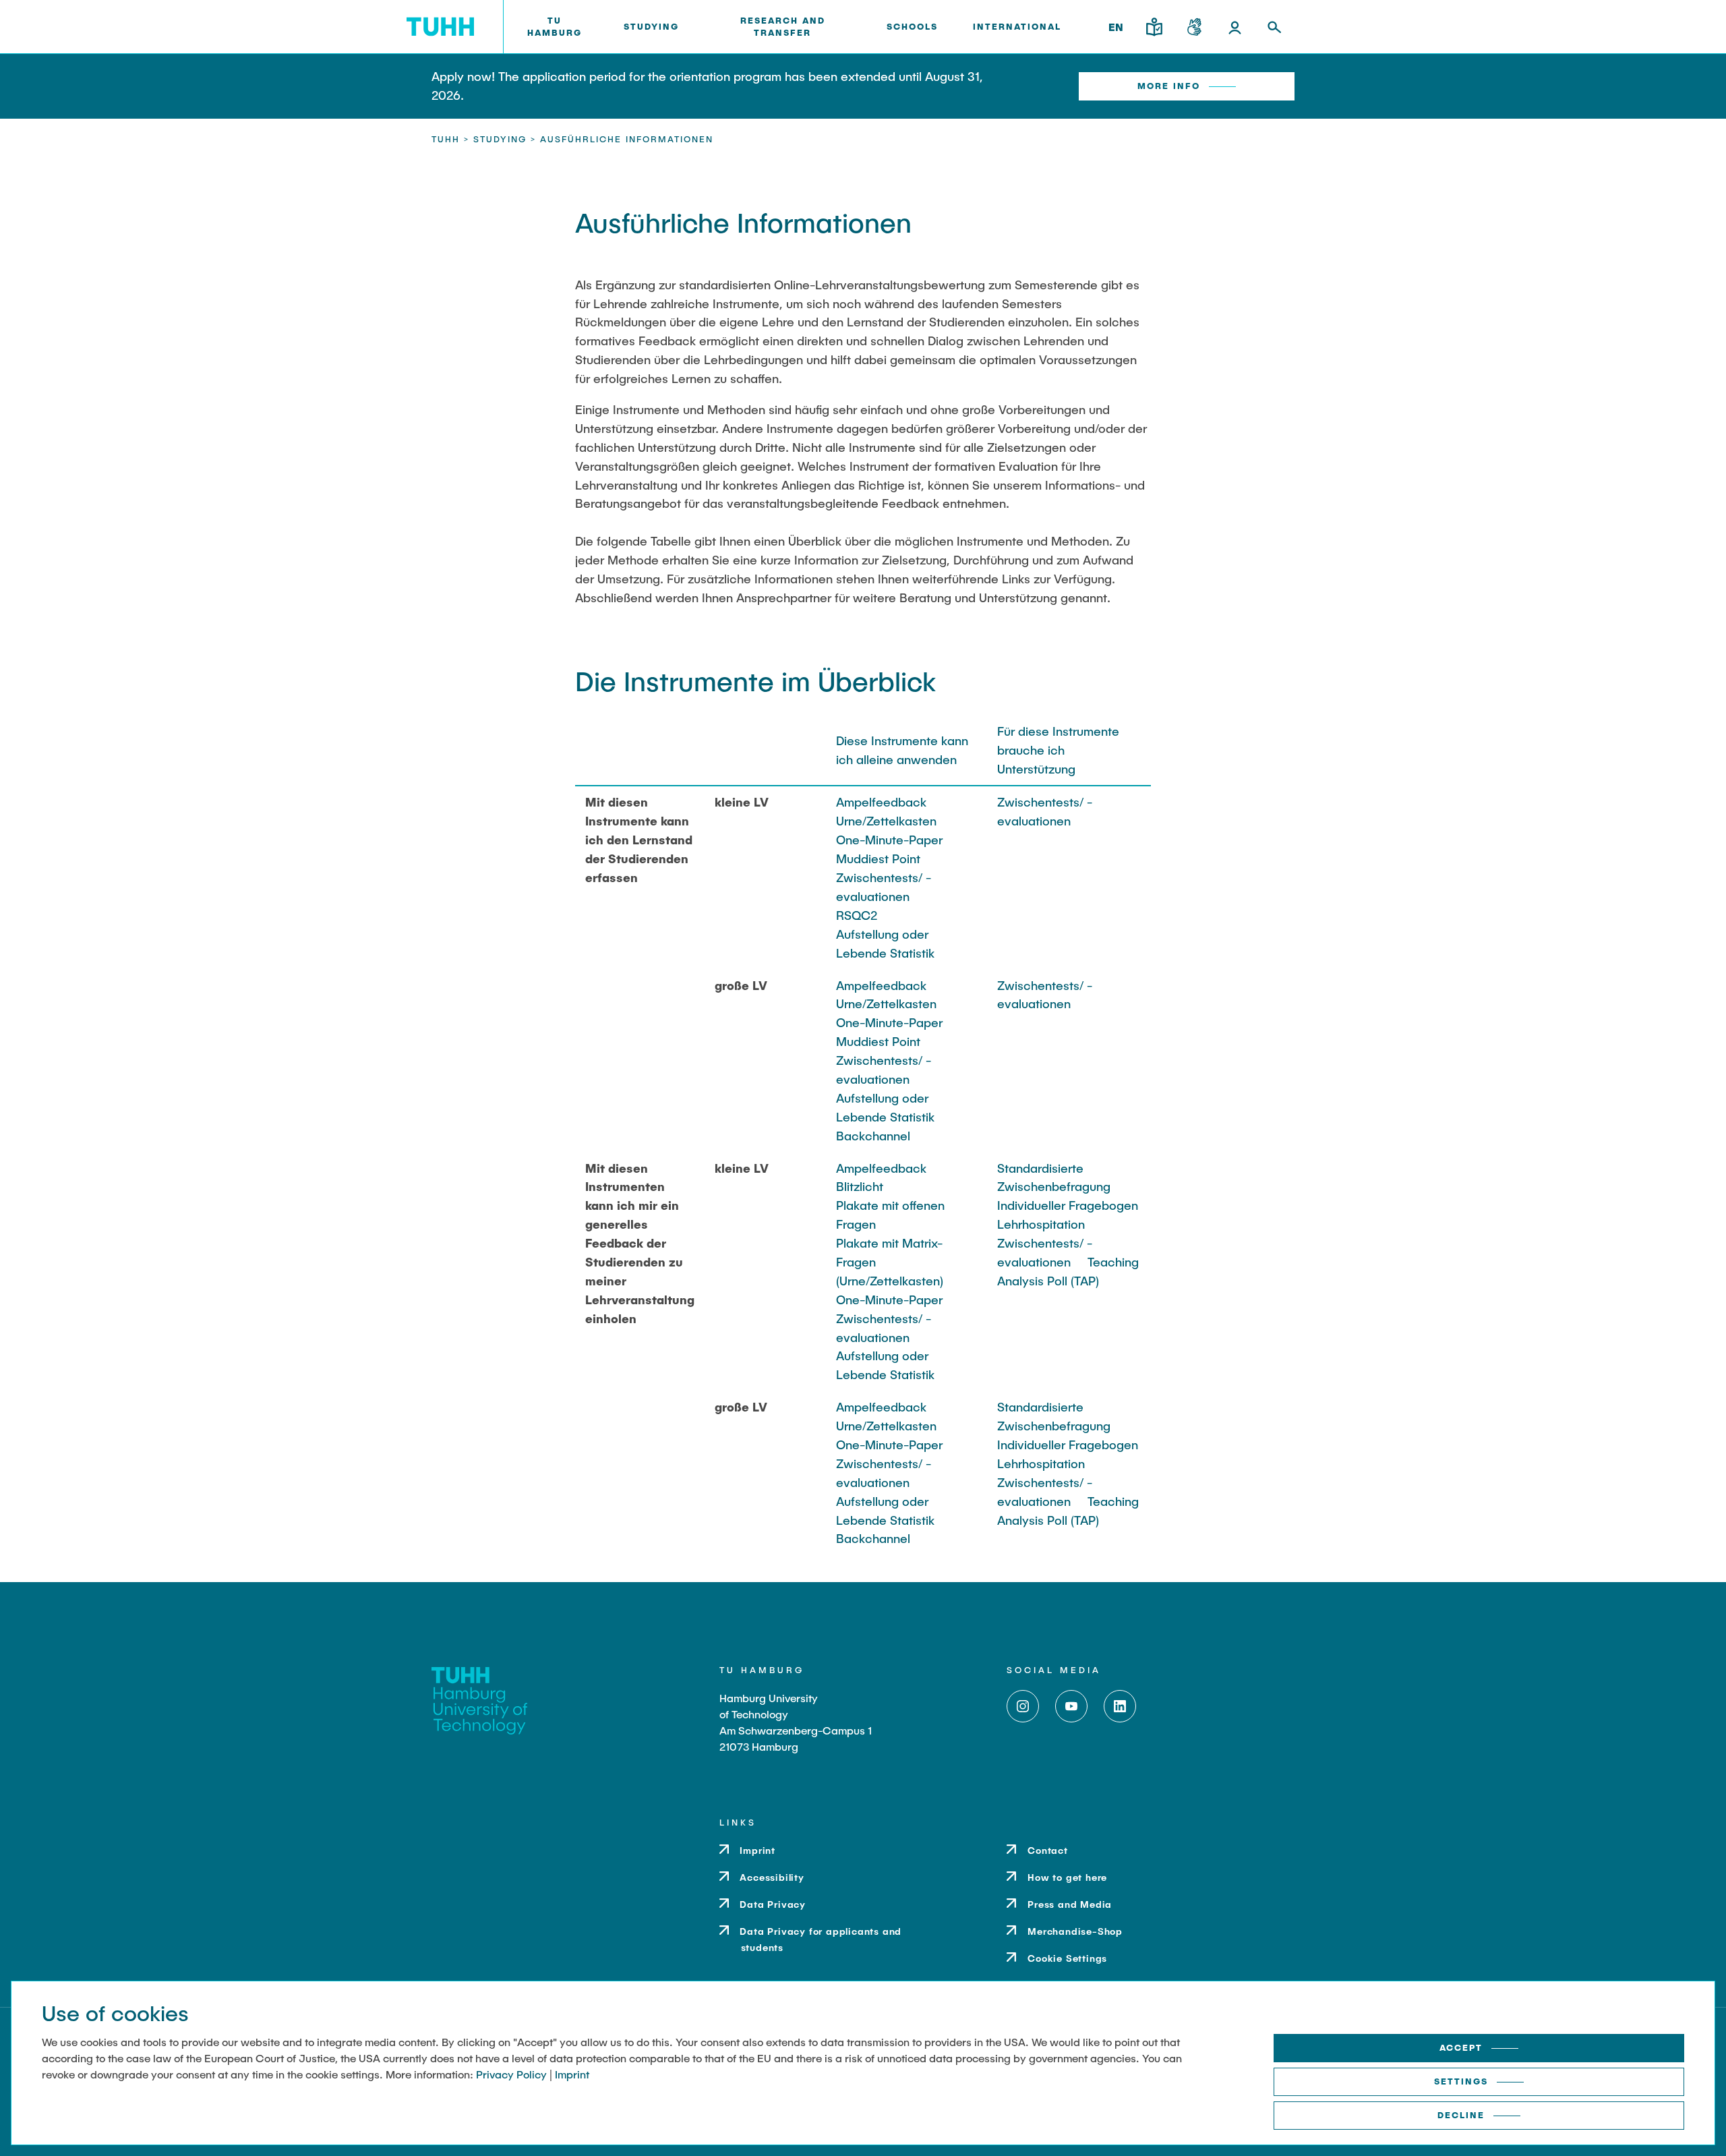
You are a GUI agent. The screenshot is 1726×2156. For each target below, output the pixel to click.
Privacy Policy (511, 2074)
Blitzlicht (860, 1186)
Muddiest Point (878, 858)
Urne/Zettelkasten (886, 821)
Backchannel (873, 1136)
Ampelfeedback (881, 802)
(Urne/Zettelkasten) (890, 1281)
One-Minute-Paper (889, 840)
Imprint (572, 2074)
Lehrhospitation (1041, 1224)
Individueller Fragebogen (1068, 1205)
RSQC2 (857, 915)
